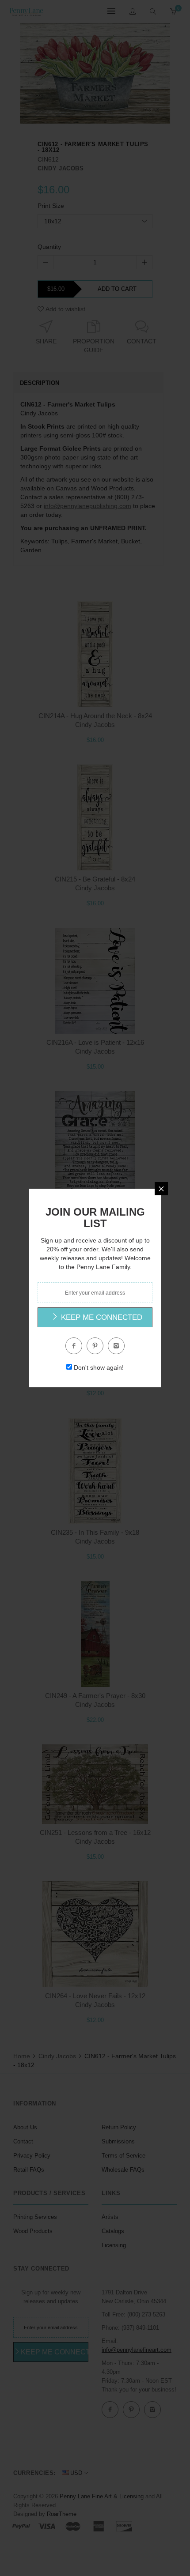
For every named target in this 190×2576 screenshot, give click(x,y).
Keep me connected (101, 1317)
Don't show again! (99, 1367)
